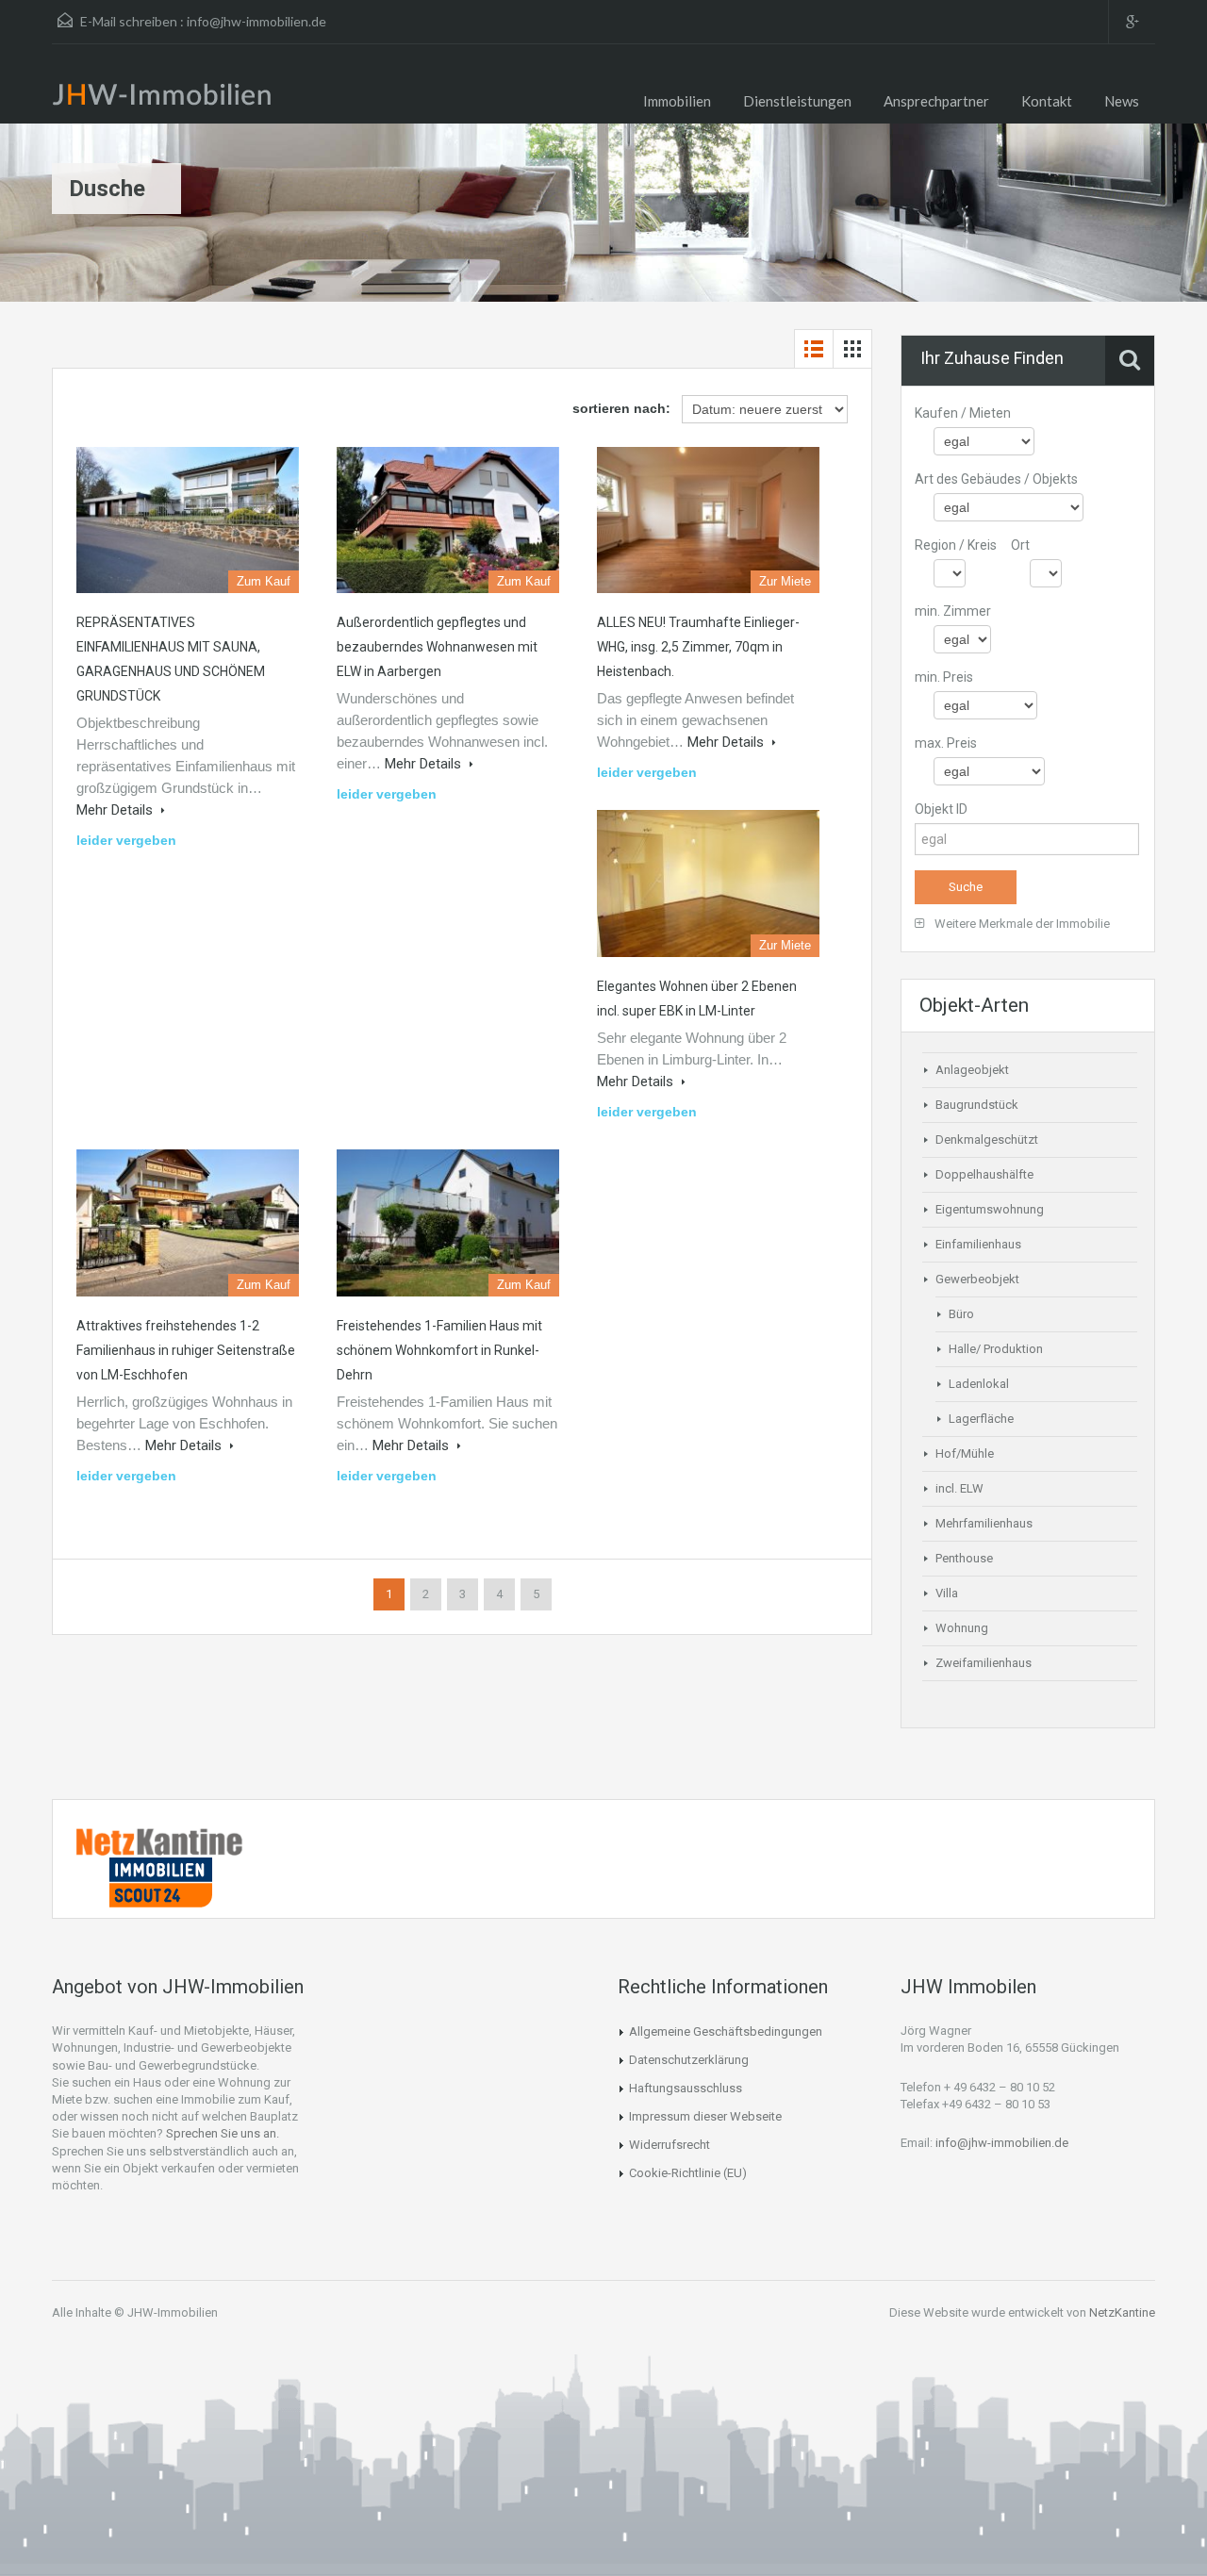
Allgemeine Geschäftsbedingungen (726, 2031)
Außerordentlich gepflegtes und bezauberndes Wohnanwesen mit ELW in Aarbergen (437, 647)
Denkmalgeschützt (987, 1139)
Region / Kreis (956, 545)
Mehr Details (116, 810)
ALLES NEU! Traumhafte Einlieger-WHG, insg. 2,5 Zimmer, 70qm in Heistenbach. (698, 647)
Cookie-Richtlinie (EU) (688, 2173)
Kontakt (1047, 101)
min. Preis (944, 677)
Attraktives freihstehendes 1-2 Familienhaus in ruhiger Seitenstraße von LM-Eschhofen (186, 1350)
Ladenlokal (979, 1384)
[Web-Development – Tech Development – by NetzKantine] (160, 1841)
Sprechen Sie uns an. (223, 2133)
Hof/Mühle (965, 1453)
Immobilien (677, 101)
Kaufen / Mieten (963, 413)
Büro (961, 1314)
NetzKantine (1122, 2312)
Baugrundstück (977, 1105)
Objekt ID (941, 809)
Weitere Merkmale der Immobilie (1021, 924)
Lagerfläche (981, 1419)
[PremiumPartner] (160, 1881)
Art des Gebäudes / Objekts (996, 479)
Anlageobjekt (972, 1070)
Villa (947, 1593)
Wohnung (962, 1628)
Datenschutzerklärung (689, 2060)
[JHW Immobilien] (167, 98)
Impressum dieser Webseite (705, 2116)
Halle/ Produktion (996, 1349)
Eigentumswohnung (990, 1209)
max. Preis (946, 743)
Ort (1020, 545)
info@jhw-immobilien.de (256, 21)
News (1122, 101)
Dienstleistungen (797, 101)
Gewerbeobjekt (977, 1279)
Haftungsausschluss (686, 2088)
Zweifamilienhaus (984, 1663)
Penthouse (964, 1558)
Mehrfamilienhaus (984, 1523)
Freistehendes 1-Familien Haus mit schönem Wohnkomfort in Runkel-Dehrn (439, 1350)
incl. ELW (959, 1488)
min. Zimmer (953, 611)
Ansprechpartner (936, 101)
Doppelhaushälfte (984, 1174)
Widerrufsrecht (670, 2145)
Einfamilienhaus (978, 1244)
